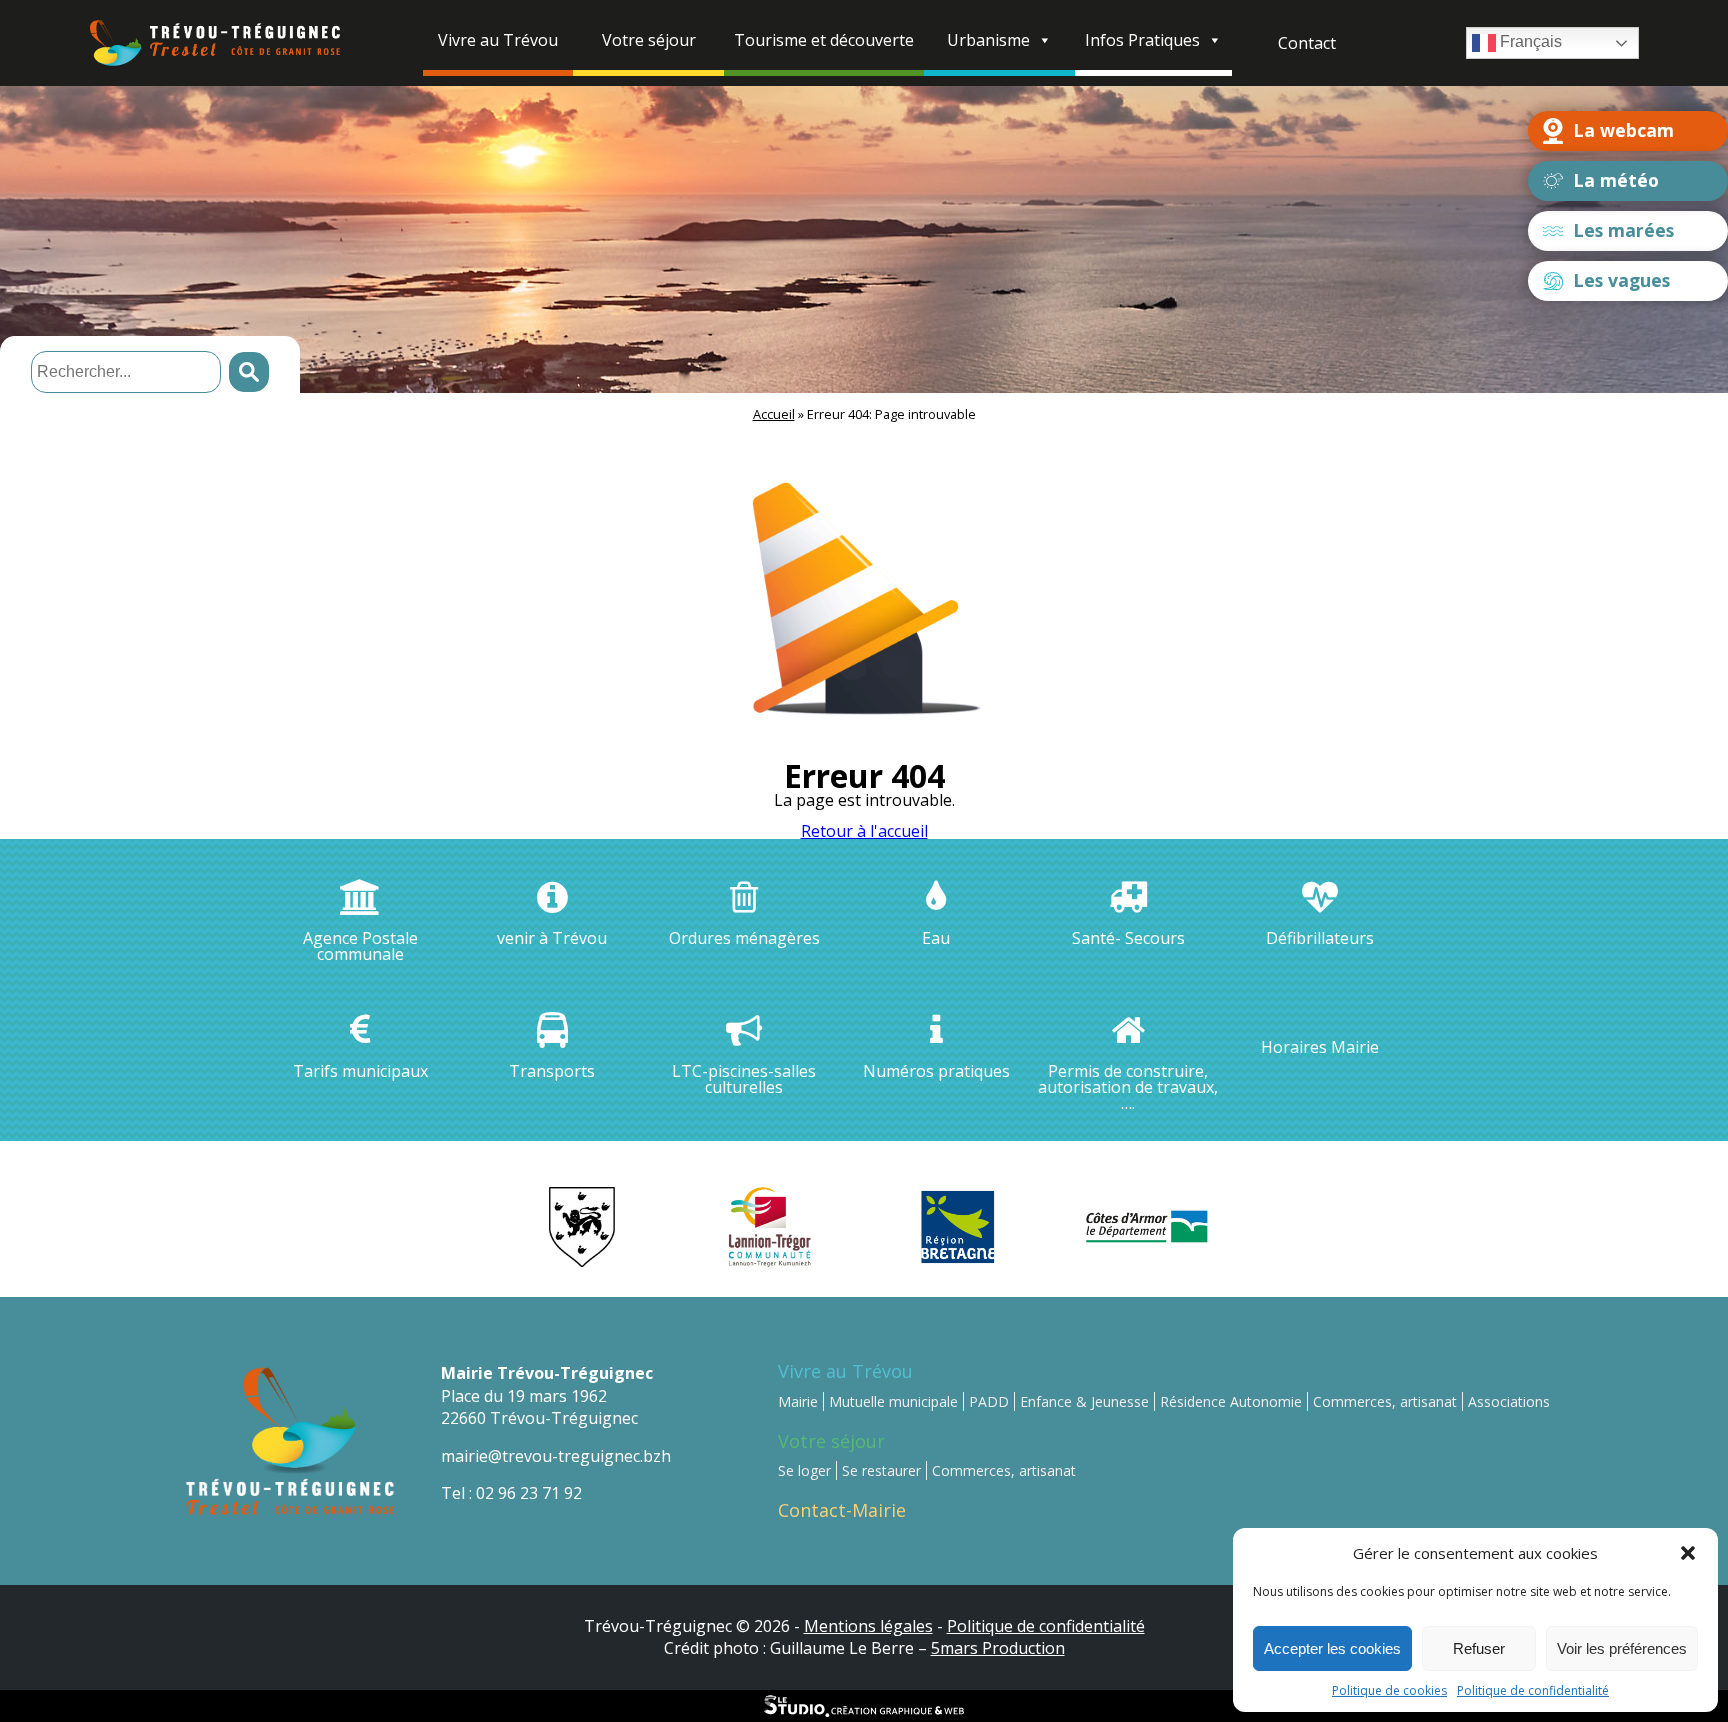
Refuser (1479, 1648)
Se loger (804, 1470)
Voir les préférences (1622, 1648)
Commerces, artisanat (1385, 1401)
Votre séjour (831, 1441)
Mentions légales (868, 1626)
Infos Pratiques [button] (1142, 40)
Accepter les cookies (1332, 1648)
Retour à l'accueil (864, 831)
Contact (1307, 43)
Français (1529, 41)
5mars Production (998, 1648)
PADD (989, 1401)
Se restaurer (881, 1470)
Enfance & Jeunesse (1084, 1401)
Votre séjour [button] (649, 40)
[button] (1688, 1553)
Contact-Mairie (842, 1510)
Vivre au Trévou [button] (498, 40)
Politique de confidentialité (1533, 1690)
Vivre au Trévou (845, 1371)
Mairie (798, 1401)
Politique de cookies (1389, 1690)
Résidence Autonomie (1231, 1401)
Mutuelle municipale (893, 1401)
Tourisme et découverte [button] (824, 40)
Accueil (774, 414)
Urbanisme (988, 40)
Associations (1509, 1401)
